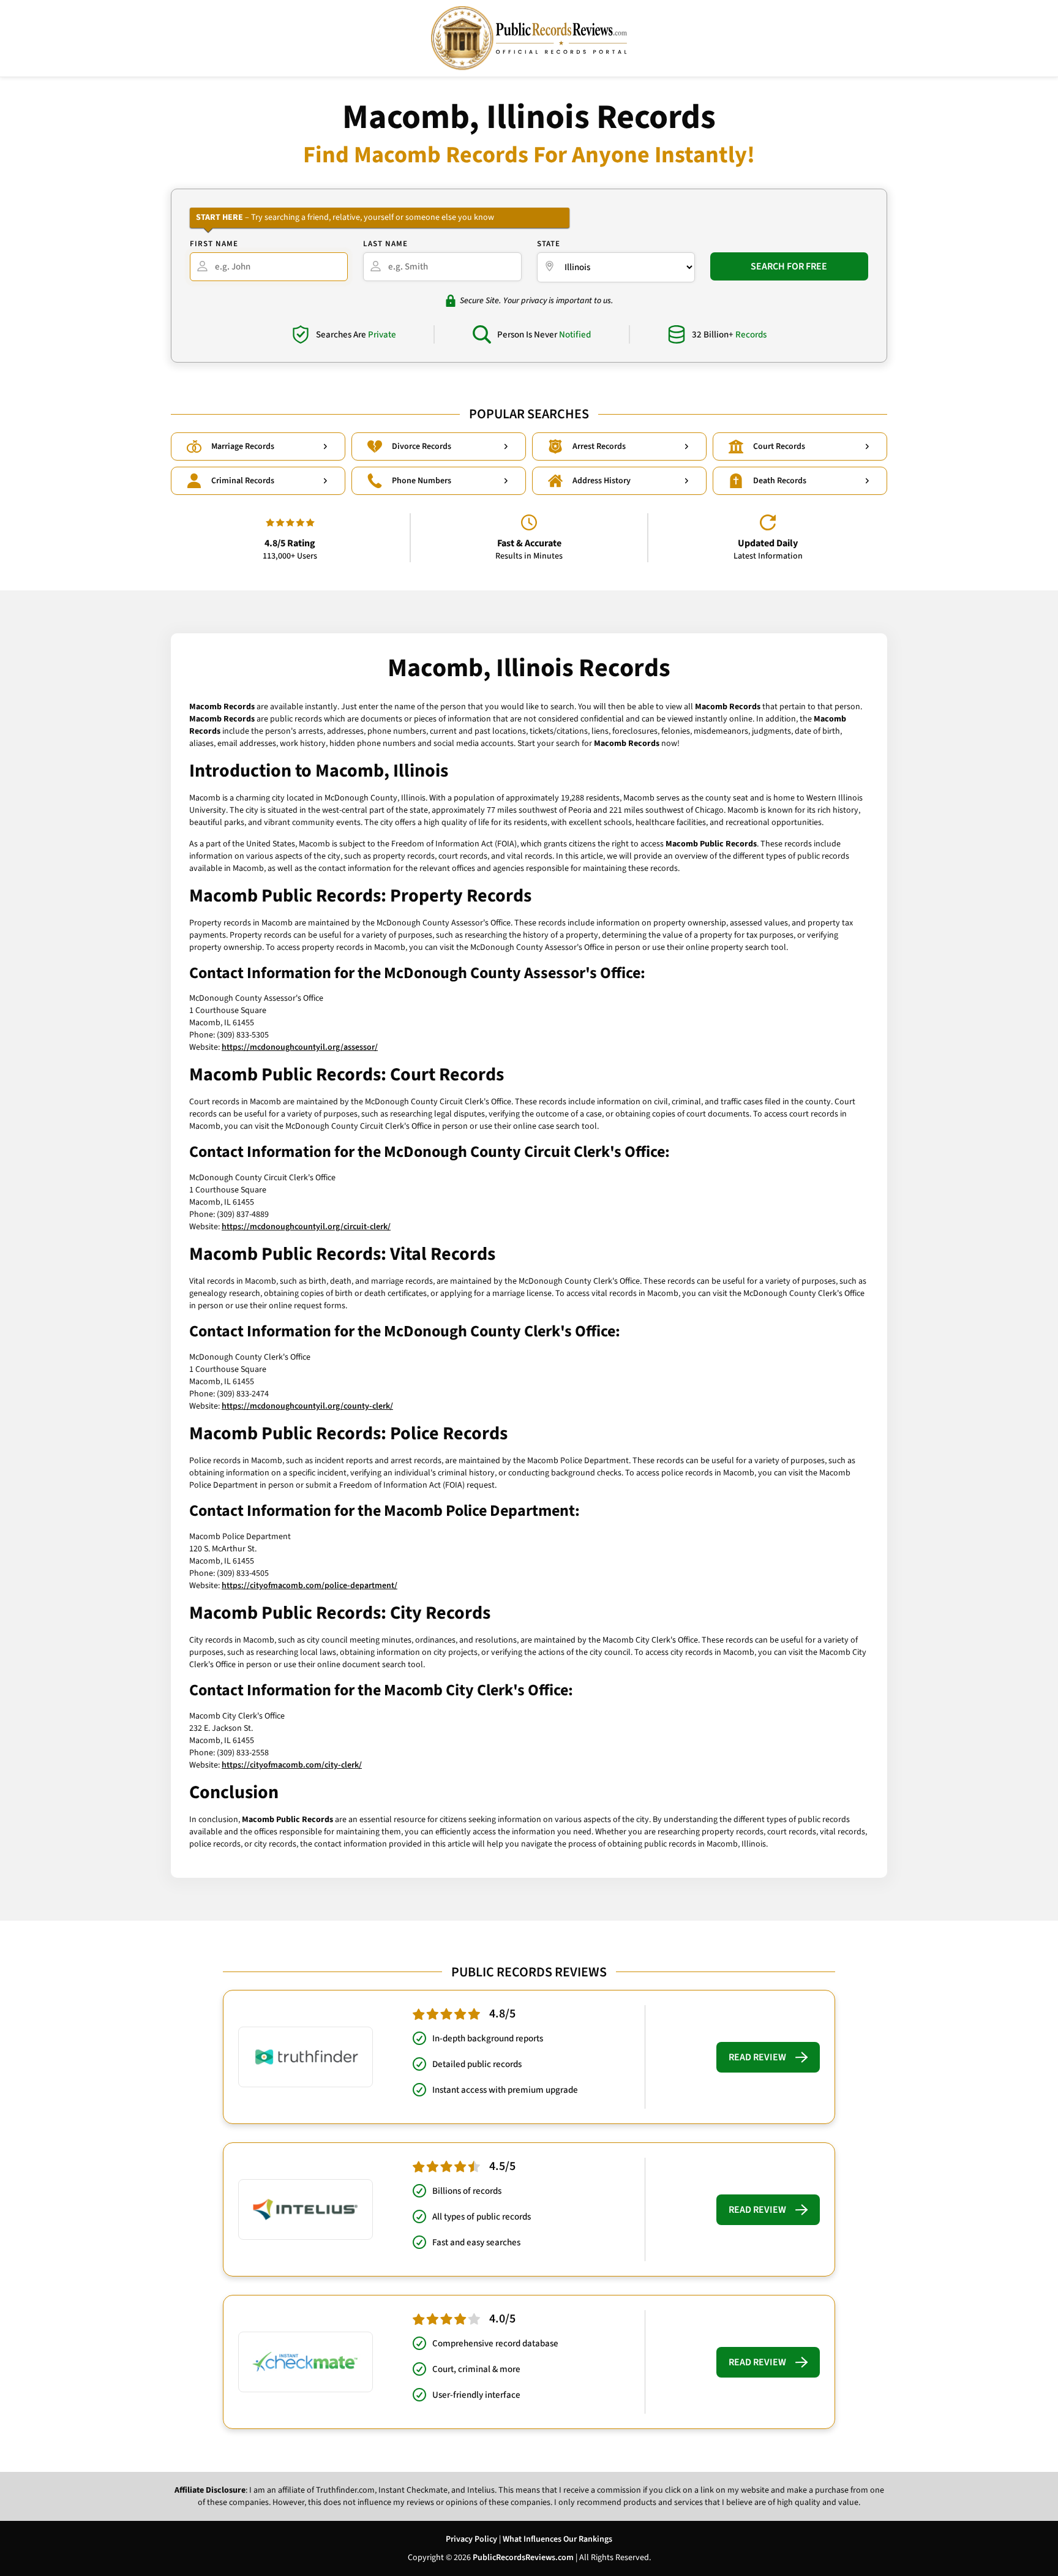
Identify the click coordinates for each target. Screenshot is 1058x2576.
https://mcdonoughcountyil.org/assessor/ (300, 1047)
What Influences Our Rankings (557, 2539)
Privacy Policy (471, 2539)
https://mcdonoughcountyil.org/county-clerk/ (307, 1406)
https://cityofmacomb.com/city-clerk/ (292, 1765)
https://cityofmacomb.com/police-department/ (310, 1586)
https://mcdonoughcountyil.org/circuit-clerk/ (306, 1227)
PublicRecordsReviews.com (523, 2558)
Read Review (757, 2057)
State (549, 244)
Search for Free (789, 266)
